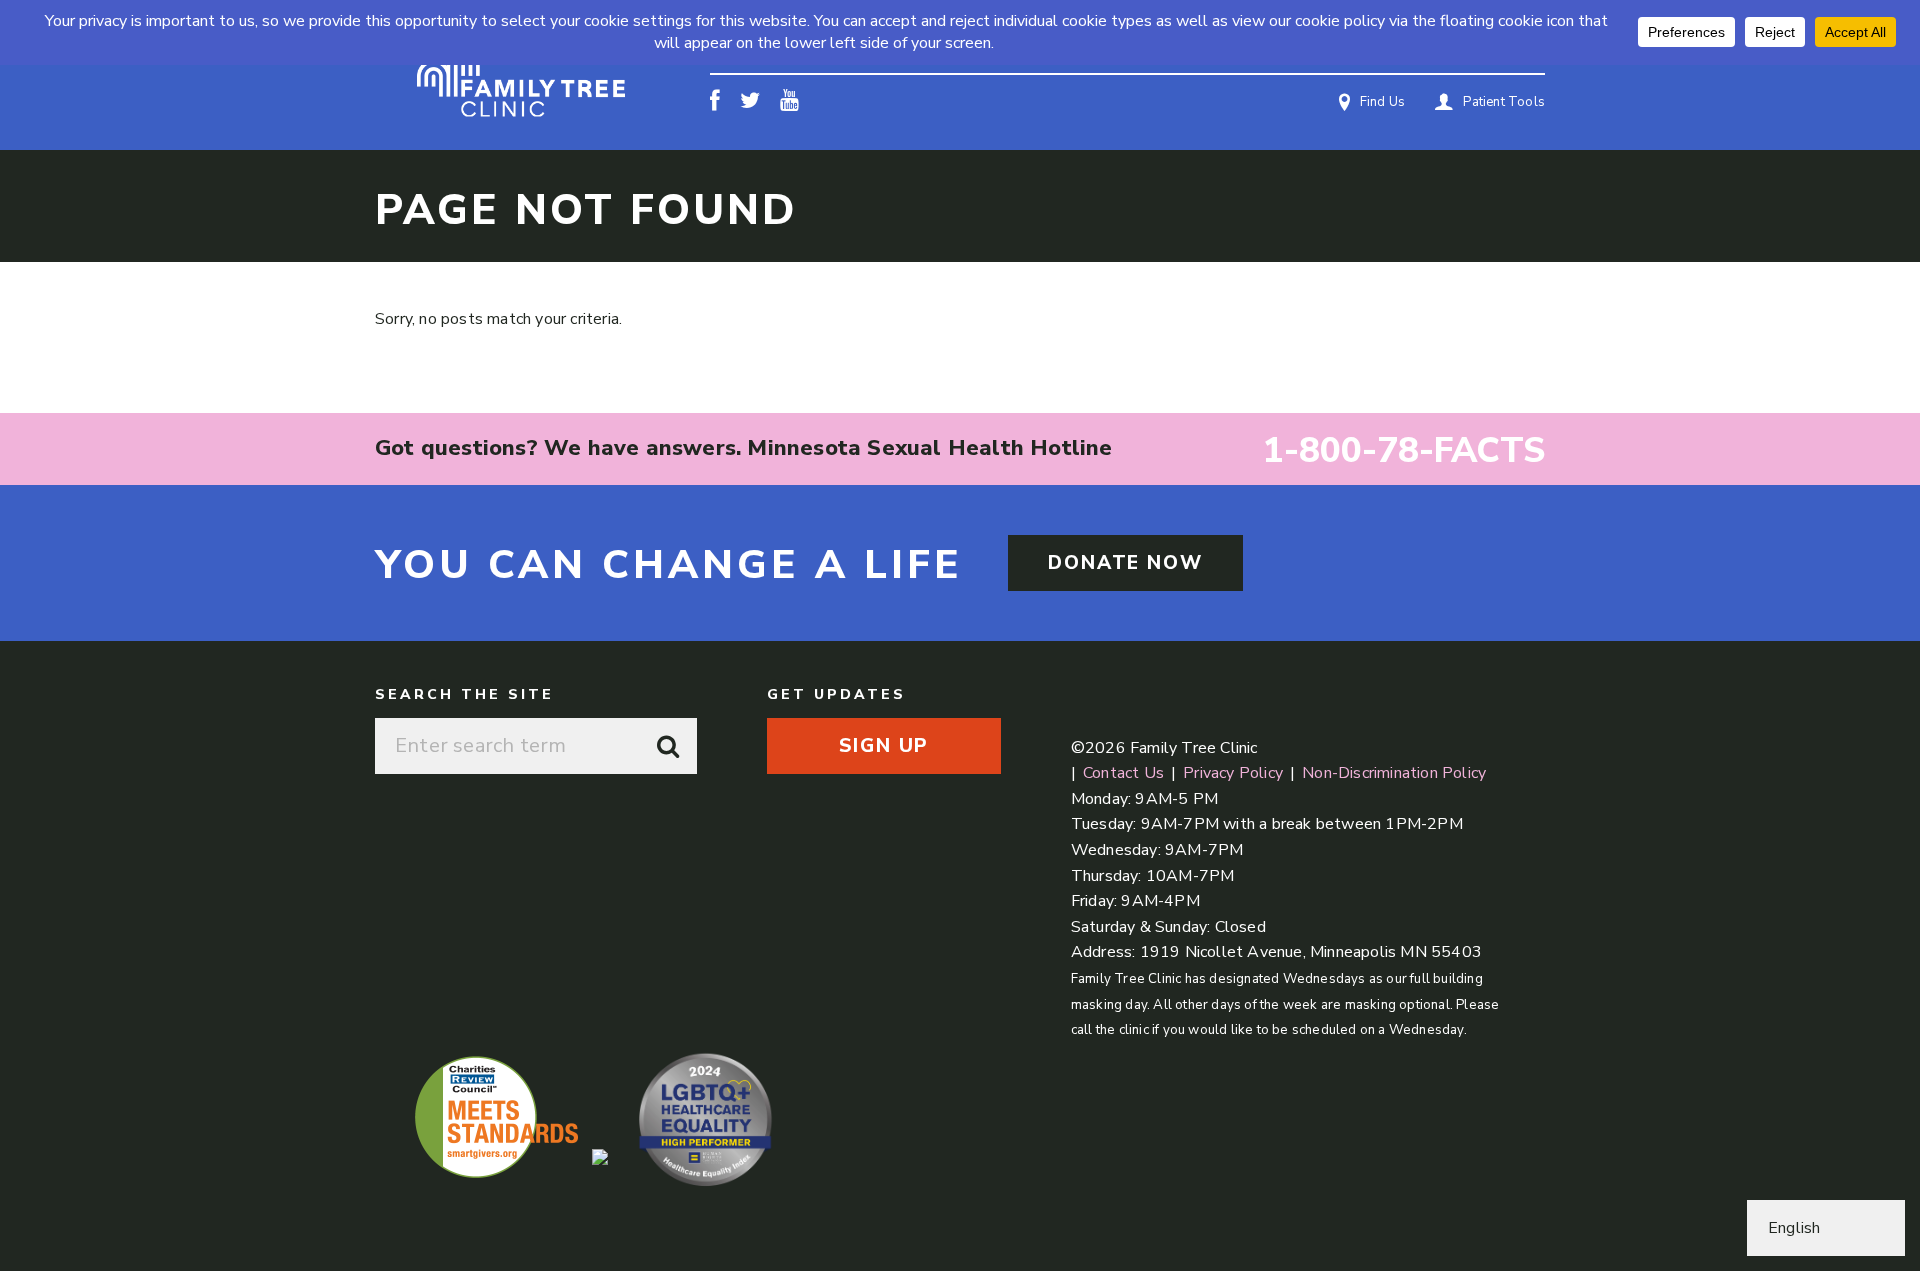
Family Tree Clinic (520, 75)
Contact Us (1123, 773)
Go (669, 746)
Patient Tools (1504, 102)
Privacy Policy (1233, 773)
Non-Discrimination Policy (1394, 773)
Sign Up (883, 746)
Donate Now (1125, 563)
